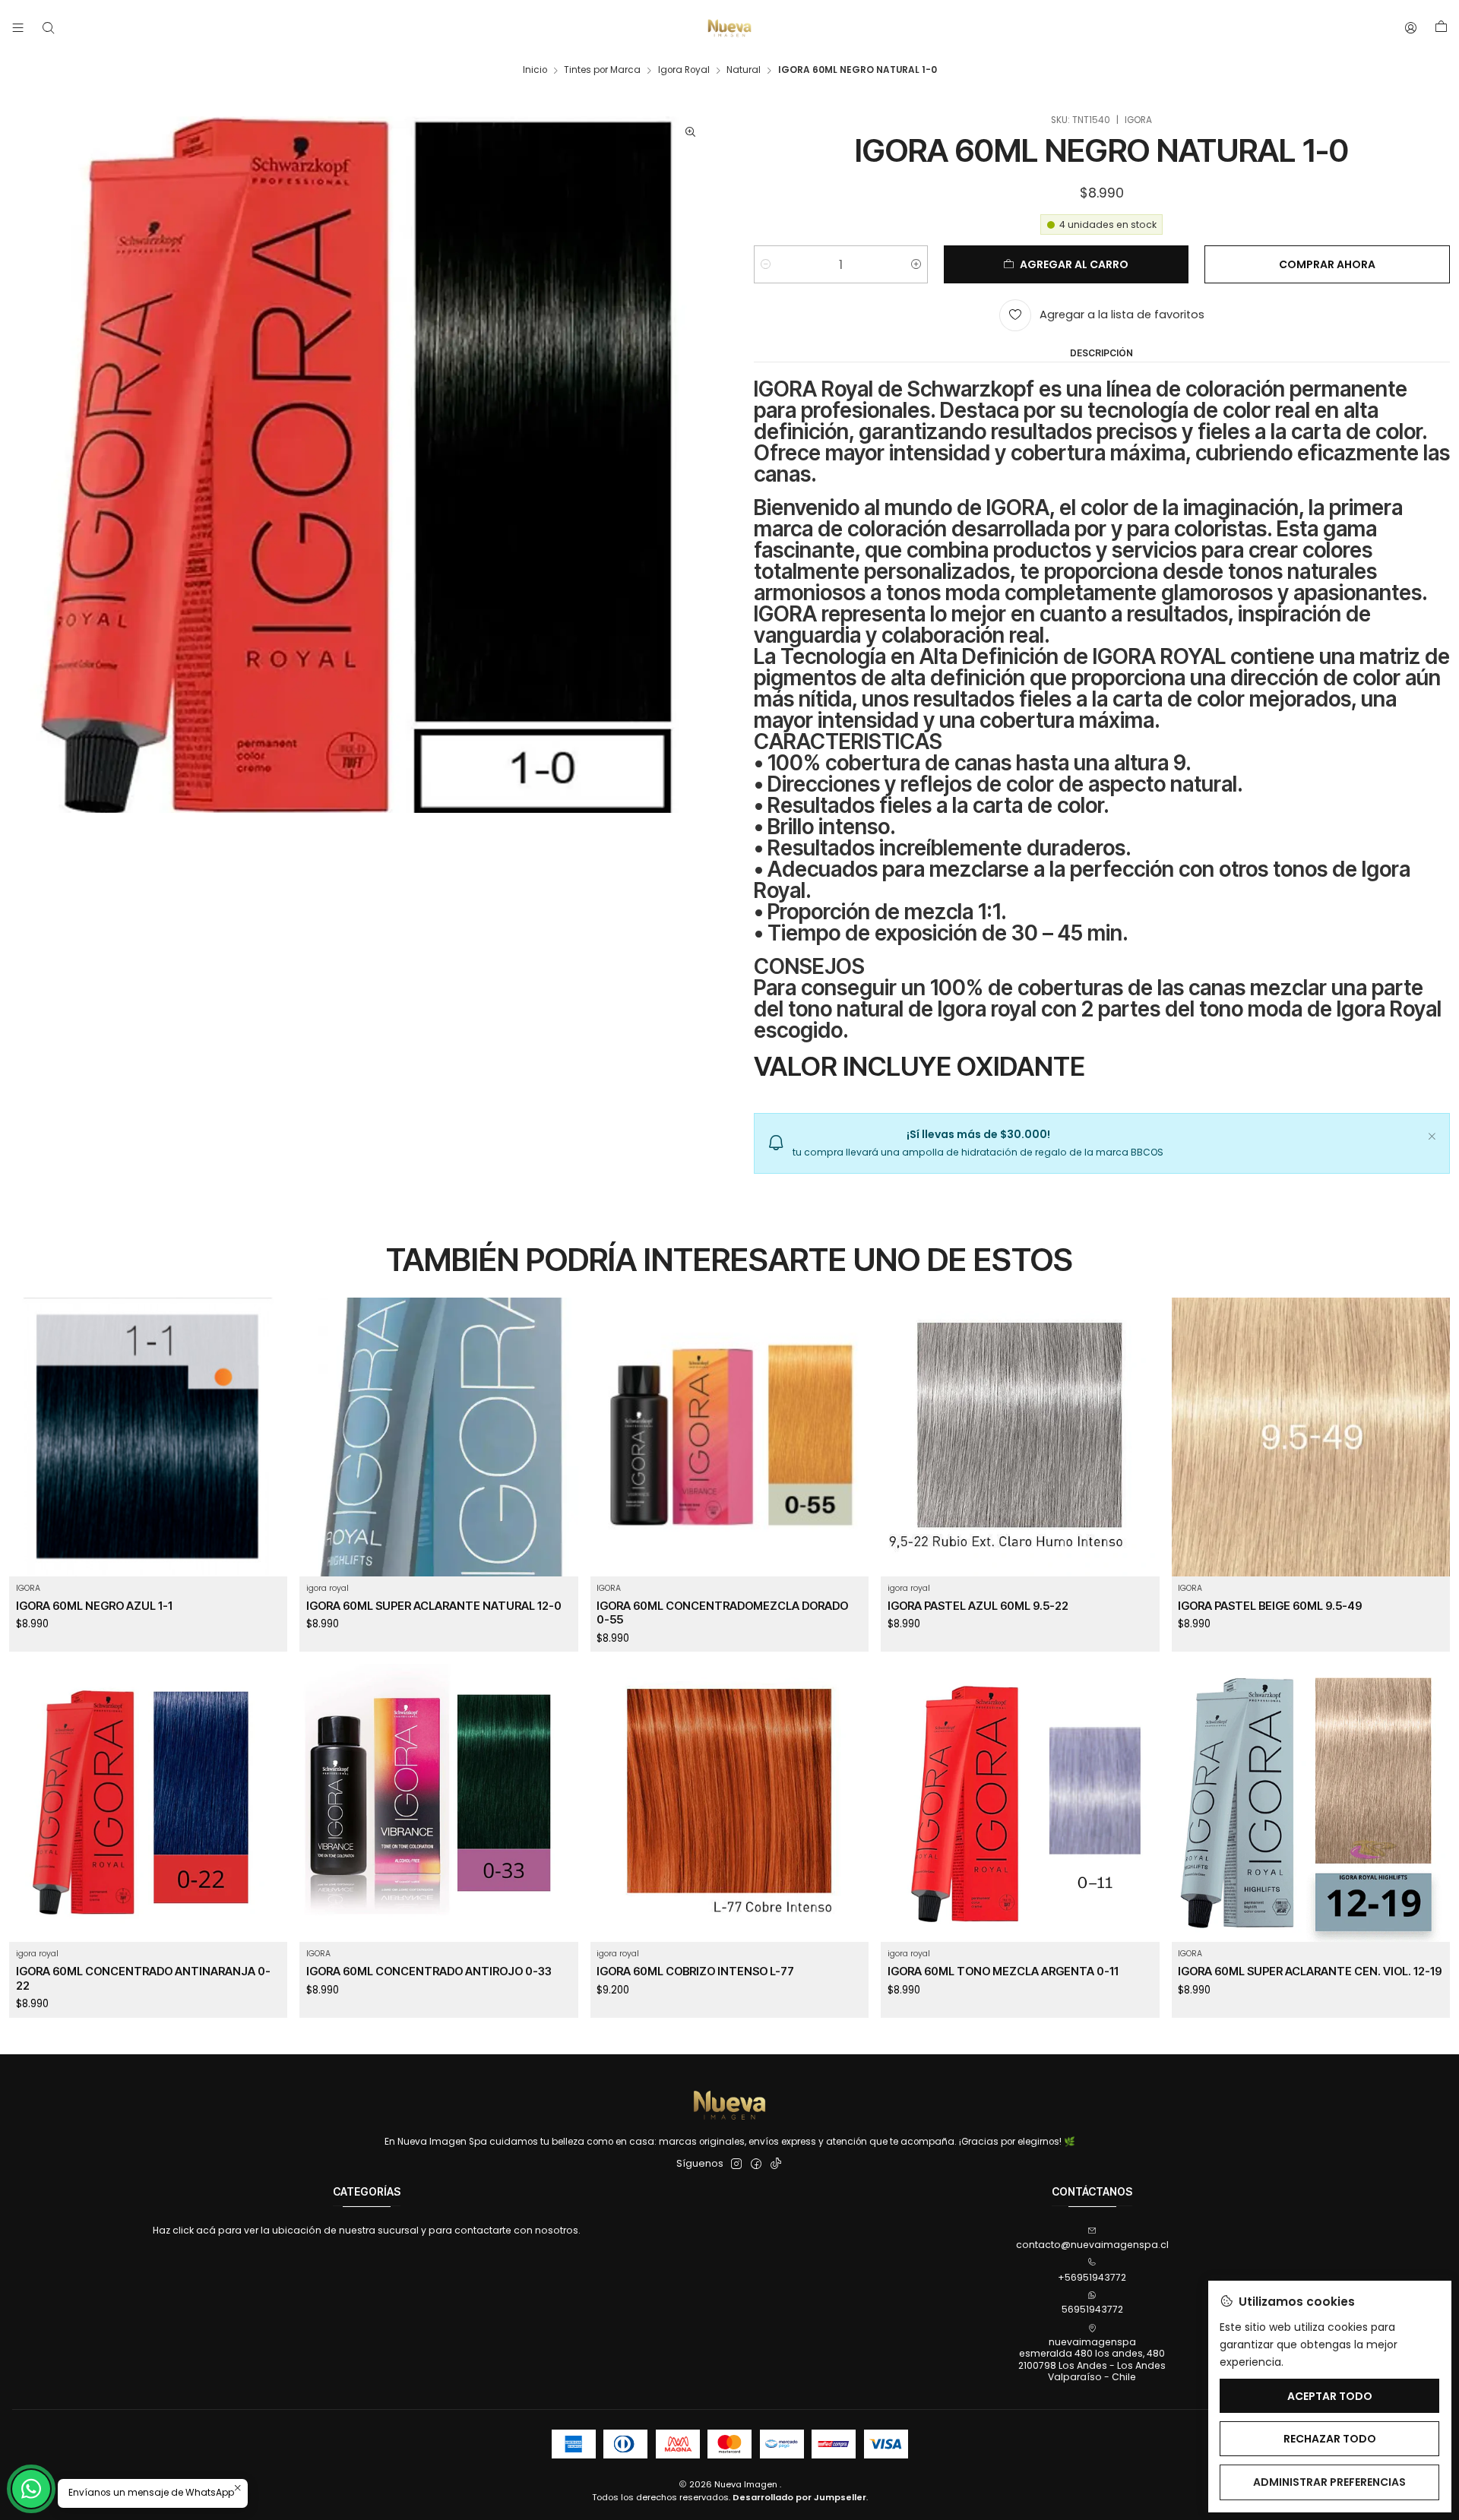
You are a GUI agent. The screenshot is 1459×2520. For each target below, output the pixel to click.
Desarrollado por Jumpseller (799, 2497)
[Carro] (1441, 28)
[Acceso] (1411, 28)
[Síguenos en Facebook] (756, 2164)
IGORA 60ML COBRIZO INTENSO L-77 (695, 1971)
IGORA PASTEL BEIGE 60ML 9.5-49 (1270, 1606)
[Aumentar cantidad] (916, 264)
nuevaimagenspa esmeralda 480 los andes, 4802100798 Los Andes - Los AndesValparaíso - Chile (1092, 2359)
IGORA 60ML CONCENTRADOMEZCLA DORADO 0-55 (722, 1613)
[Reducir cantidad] (766, 264)
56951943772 (1092, 2309)
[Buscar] (48, 28)
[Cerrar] (1432, 1134)
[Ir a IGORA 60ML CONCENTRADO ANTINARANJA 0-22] (149, 1803)
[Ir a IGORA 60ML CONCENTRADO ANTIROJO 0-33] (439, 1803)
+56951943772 (1092, 2277)
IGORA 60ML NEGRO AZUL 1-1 (94, 1606)
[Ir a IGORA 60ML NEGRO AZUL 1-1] (149, 1437)
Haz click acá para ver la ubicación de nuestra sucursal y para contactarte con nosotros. (367, 2230)
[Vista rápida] (268, 1454)
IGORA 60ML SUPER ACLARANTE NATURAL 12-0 (434, 1606)
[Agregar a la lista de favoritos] (268, 1420)
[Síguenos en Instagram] (736, 2164)
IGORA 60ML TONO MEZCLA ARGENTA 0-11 (1003, 1971)
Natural (744, 71)
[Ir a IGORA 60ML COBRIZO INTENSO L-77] (730, 1803)
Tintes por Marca (602, 71)
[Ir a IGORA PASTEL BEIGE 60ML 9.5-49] (1311, 1437)
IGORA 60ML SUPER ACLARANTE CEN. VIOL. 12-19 (1310, 1971)
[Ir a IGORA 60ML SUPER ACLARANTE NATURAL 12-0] (439, 1437)
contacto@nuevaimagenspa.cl (1092, 2245)
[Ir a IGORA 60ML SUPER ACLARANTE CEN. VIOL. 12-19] (1311, 1803)
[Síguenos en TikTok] (776, 2164)
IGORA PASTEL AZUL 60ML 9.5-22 (978, 1606)
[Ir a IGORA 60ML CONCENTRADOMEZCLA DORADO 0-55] (730, 1437)
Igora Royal (684, 71)
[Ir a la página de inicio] (729, 28)
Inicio (535, 71)
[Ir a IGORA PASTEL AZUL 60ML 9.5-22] (1020, 1437)
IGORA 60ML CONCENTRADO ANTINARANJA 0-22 (143, 1978)
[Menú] (18, 28)
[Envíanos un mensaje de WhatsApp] (31, 2489)
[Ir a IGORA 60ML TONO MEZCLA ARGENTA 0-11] (1020, 1803)
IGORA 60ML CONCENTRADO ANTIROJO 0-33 (429, 1971)
